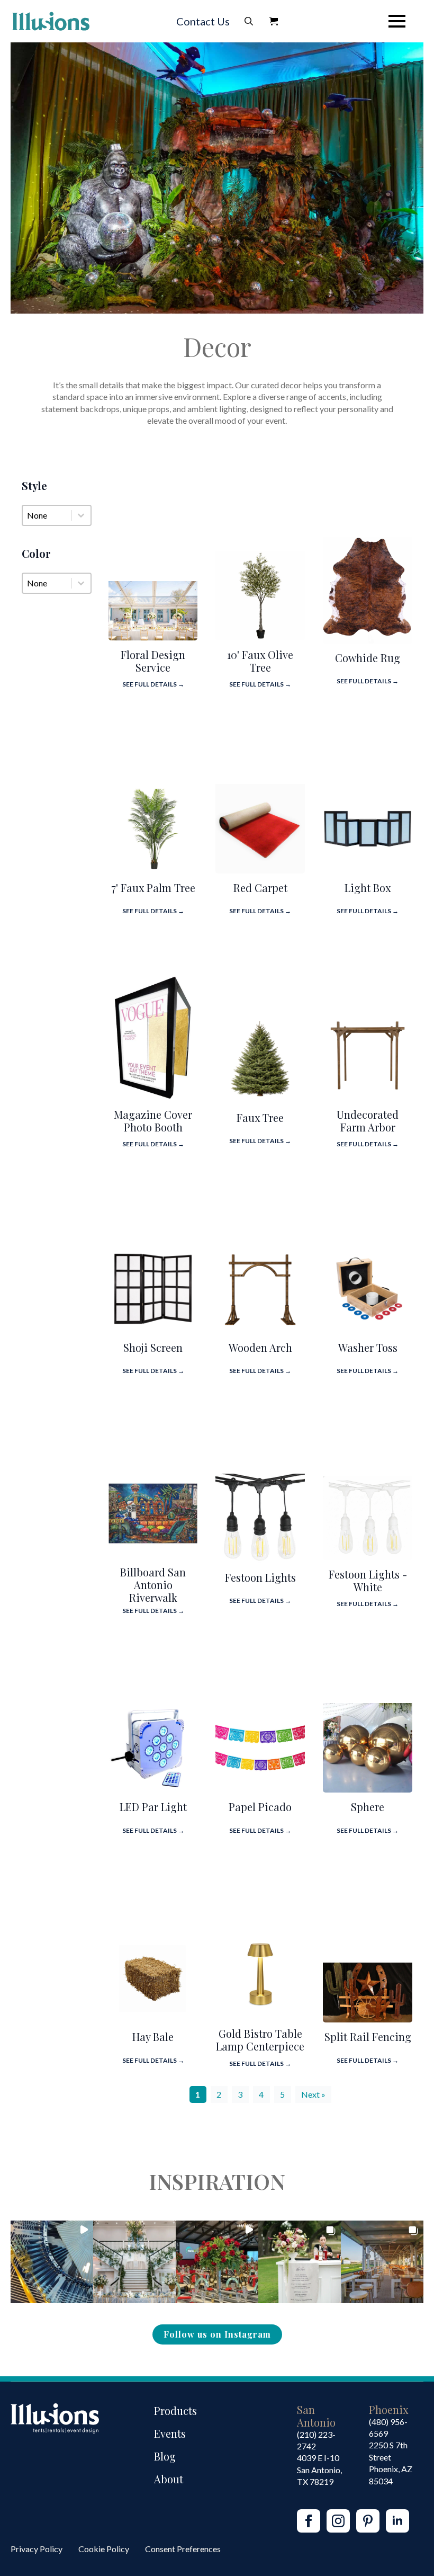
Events (170, 2433)
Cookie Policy (104, 2549)
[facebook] (309, 2521)
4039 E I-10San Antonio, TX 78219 (319, 2470)
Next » (313, 2094)
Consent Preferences (183, 2549)
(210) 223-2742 (316, 2440)
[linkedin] (397, 2521)
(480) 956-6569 (388, 2427)
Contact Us (203, 21)
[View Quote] (274, 21)
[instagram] (338, 2521)
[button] (52, 2262)
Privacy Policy (37, 2549)
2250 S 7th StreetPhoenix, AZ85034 (391, 2463)
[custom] (368, 2521)
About (169, 2479)
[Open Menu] (397, 21)
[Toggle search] (249, 21)
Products (175, 2410)
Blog (165, 2456)
